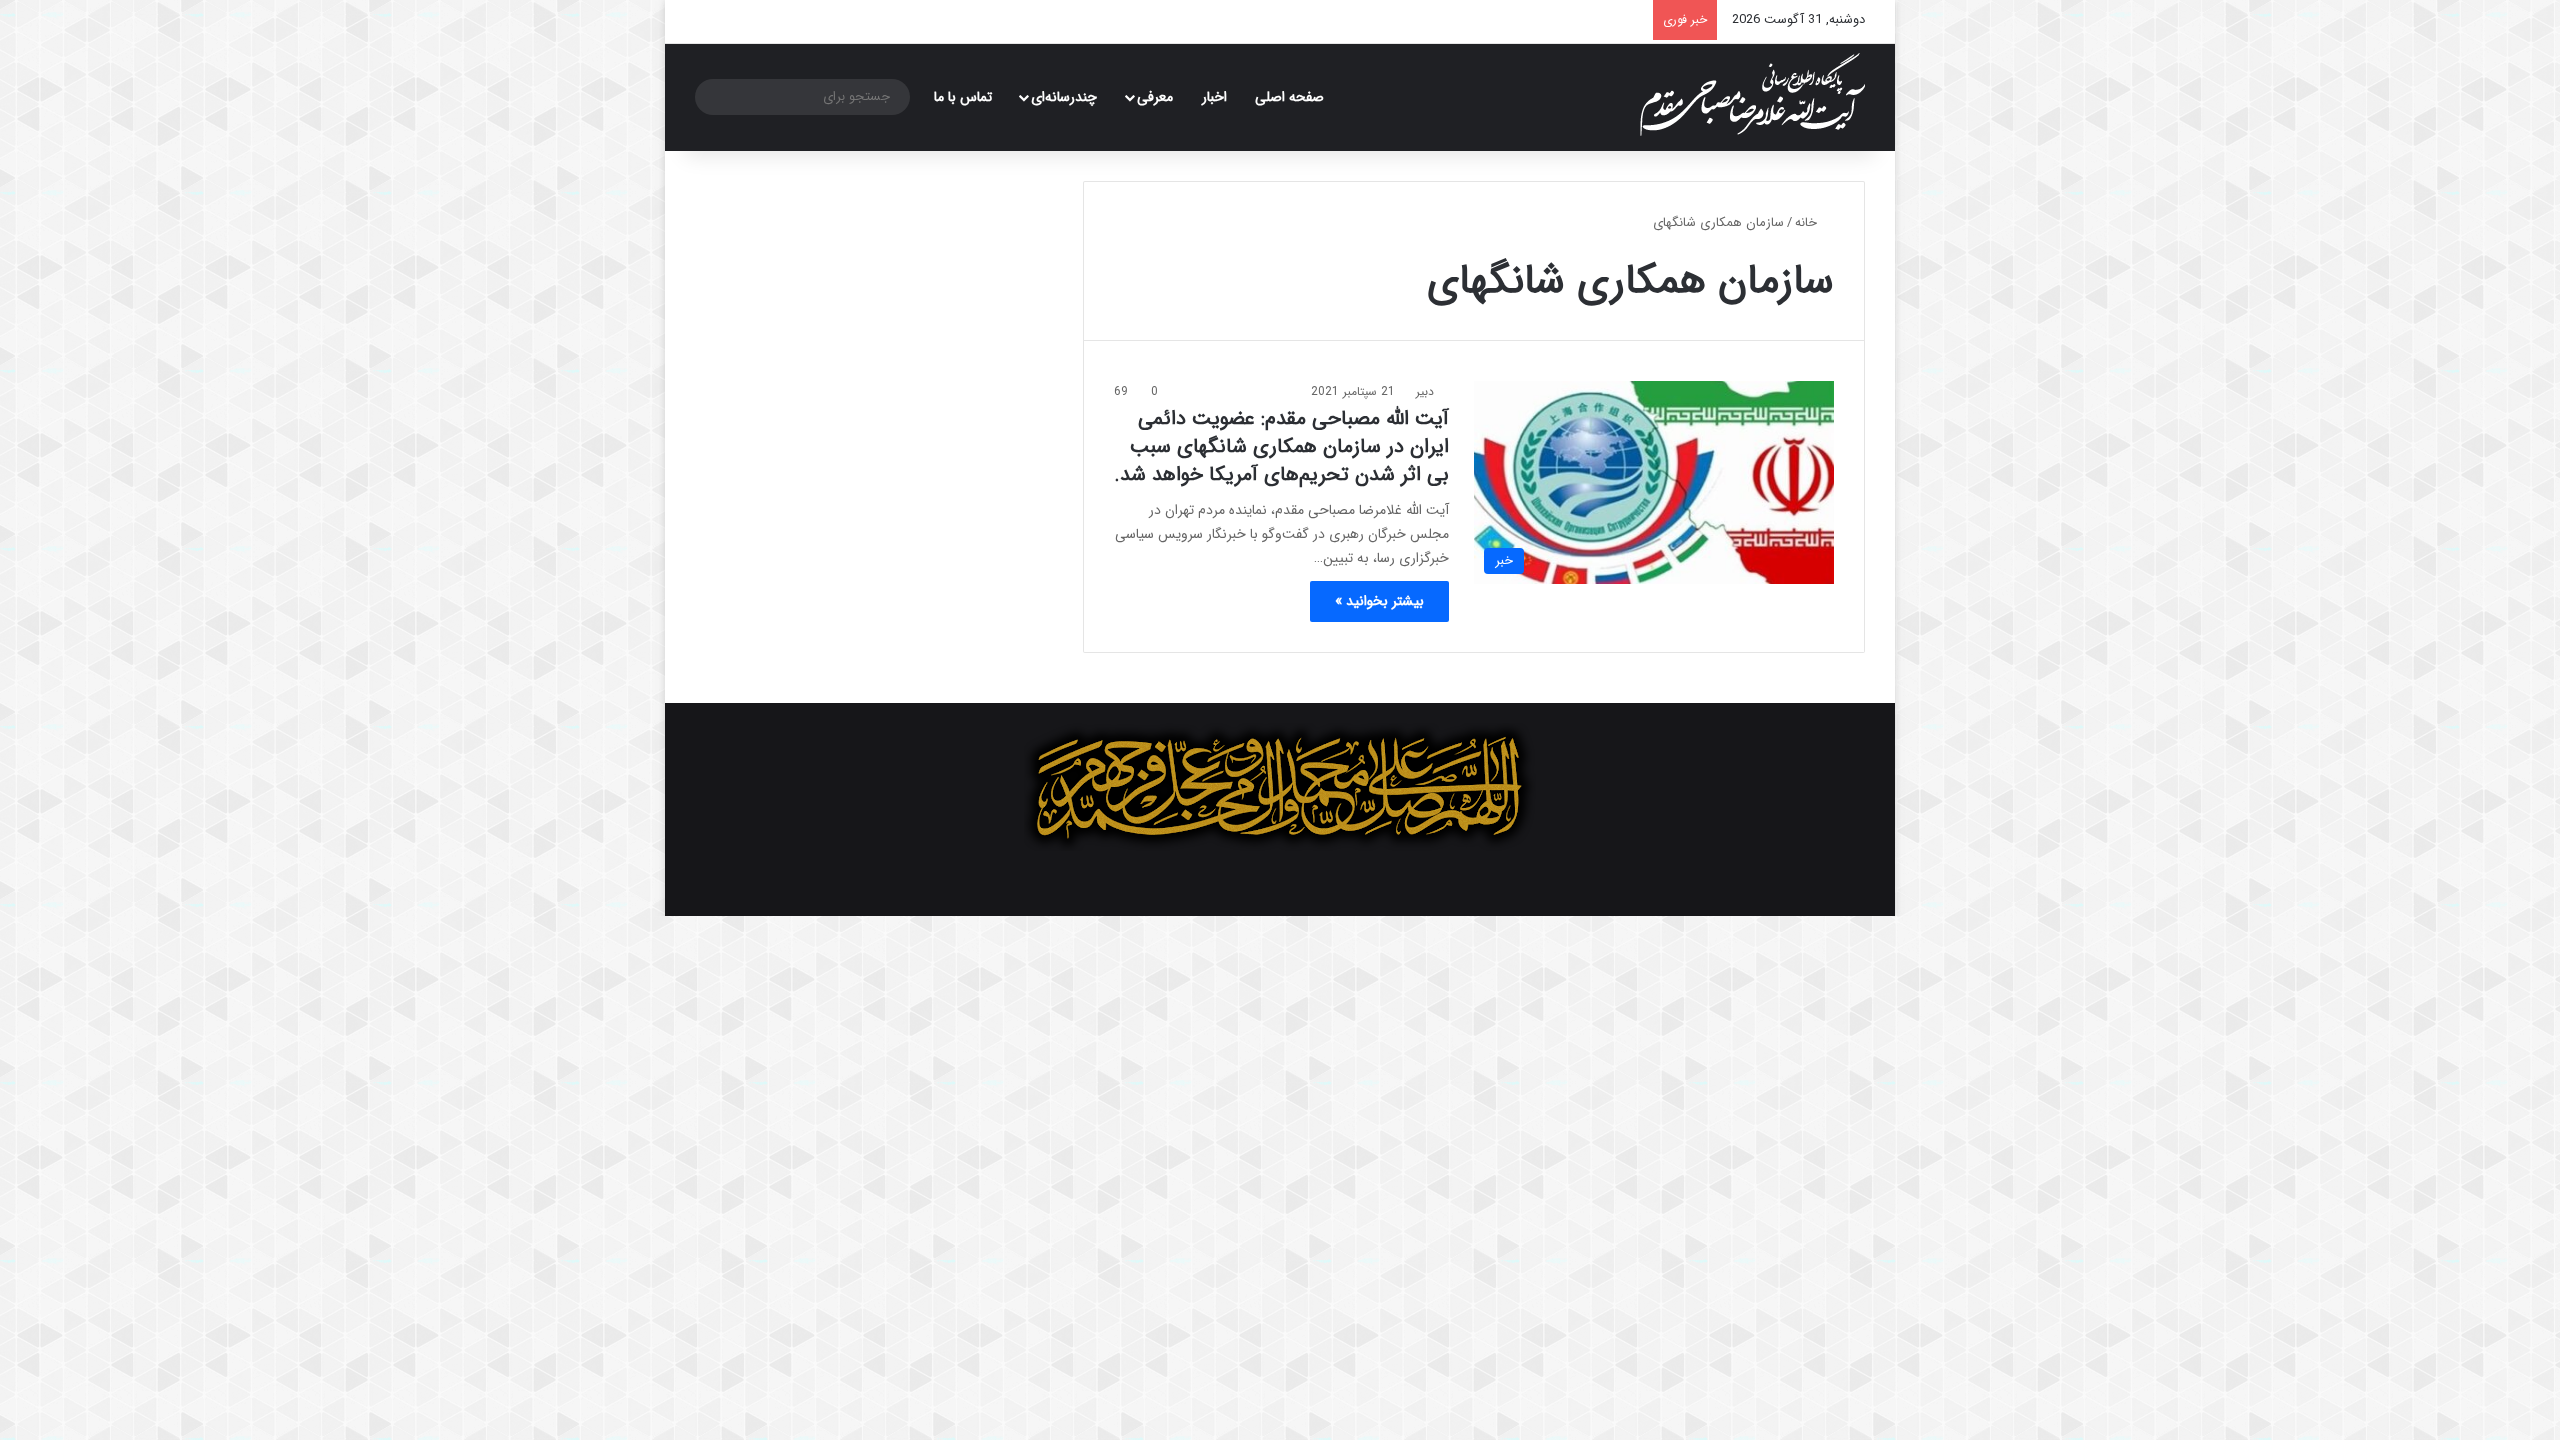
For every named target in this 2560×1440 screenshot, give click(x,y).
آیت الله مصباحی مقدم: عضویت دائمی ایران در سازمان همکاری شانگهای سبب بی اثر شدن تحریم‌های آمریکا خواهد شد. (1281, 446)
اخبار (1214, 97)
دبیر (1425, 391)
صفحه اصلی (1289, 97)
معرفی (1155, 97)
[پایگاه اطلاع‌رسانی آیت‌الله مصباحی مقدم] (1752, 94)
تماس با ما (963, 97)
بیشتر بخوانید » (1379, 601)
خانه (1808, 222)
